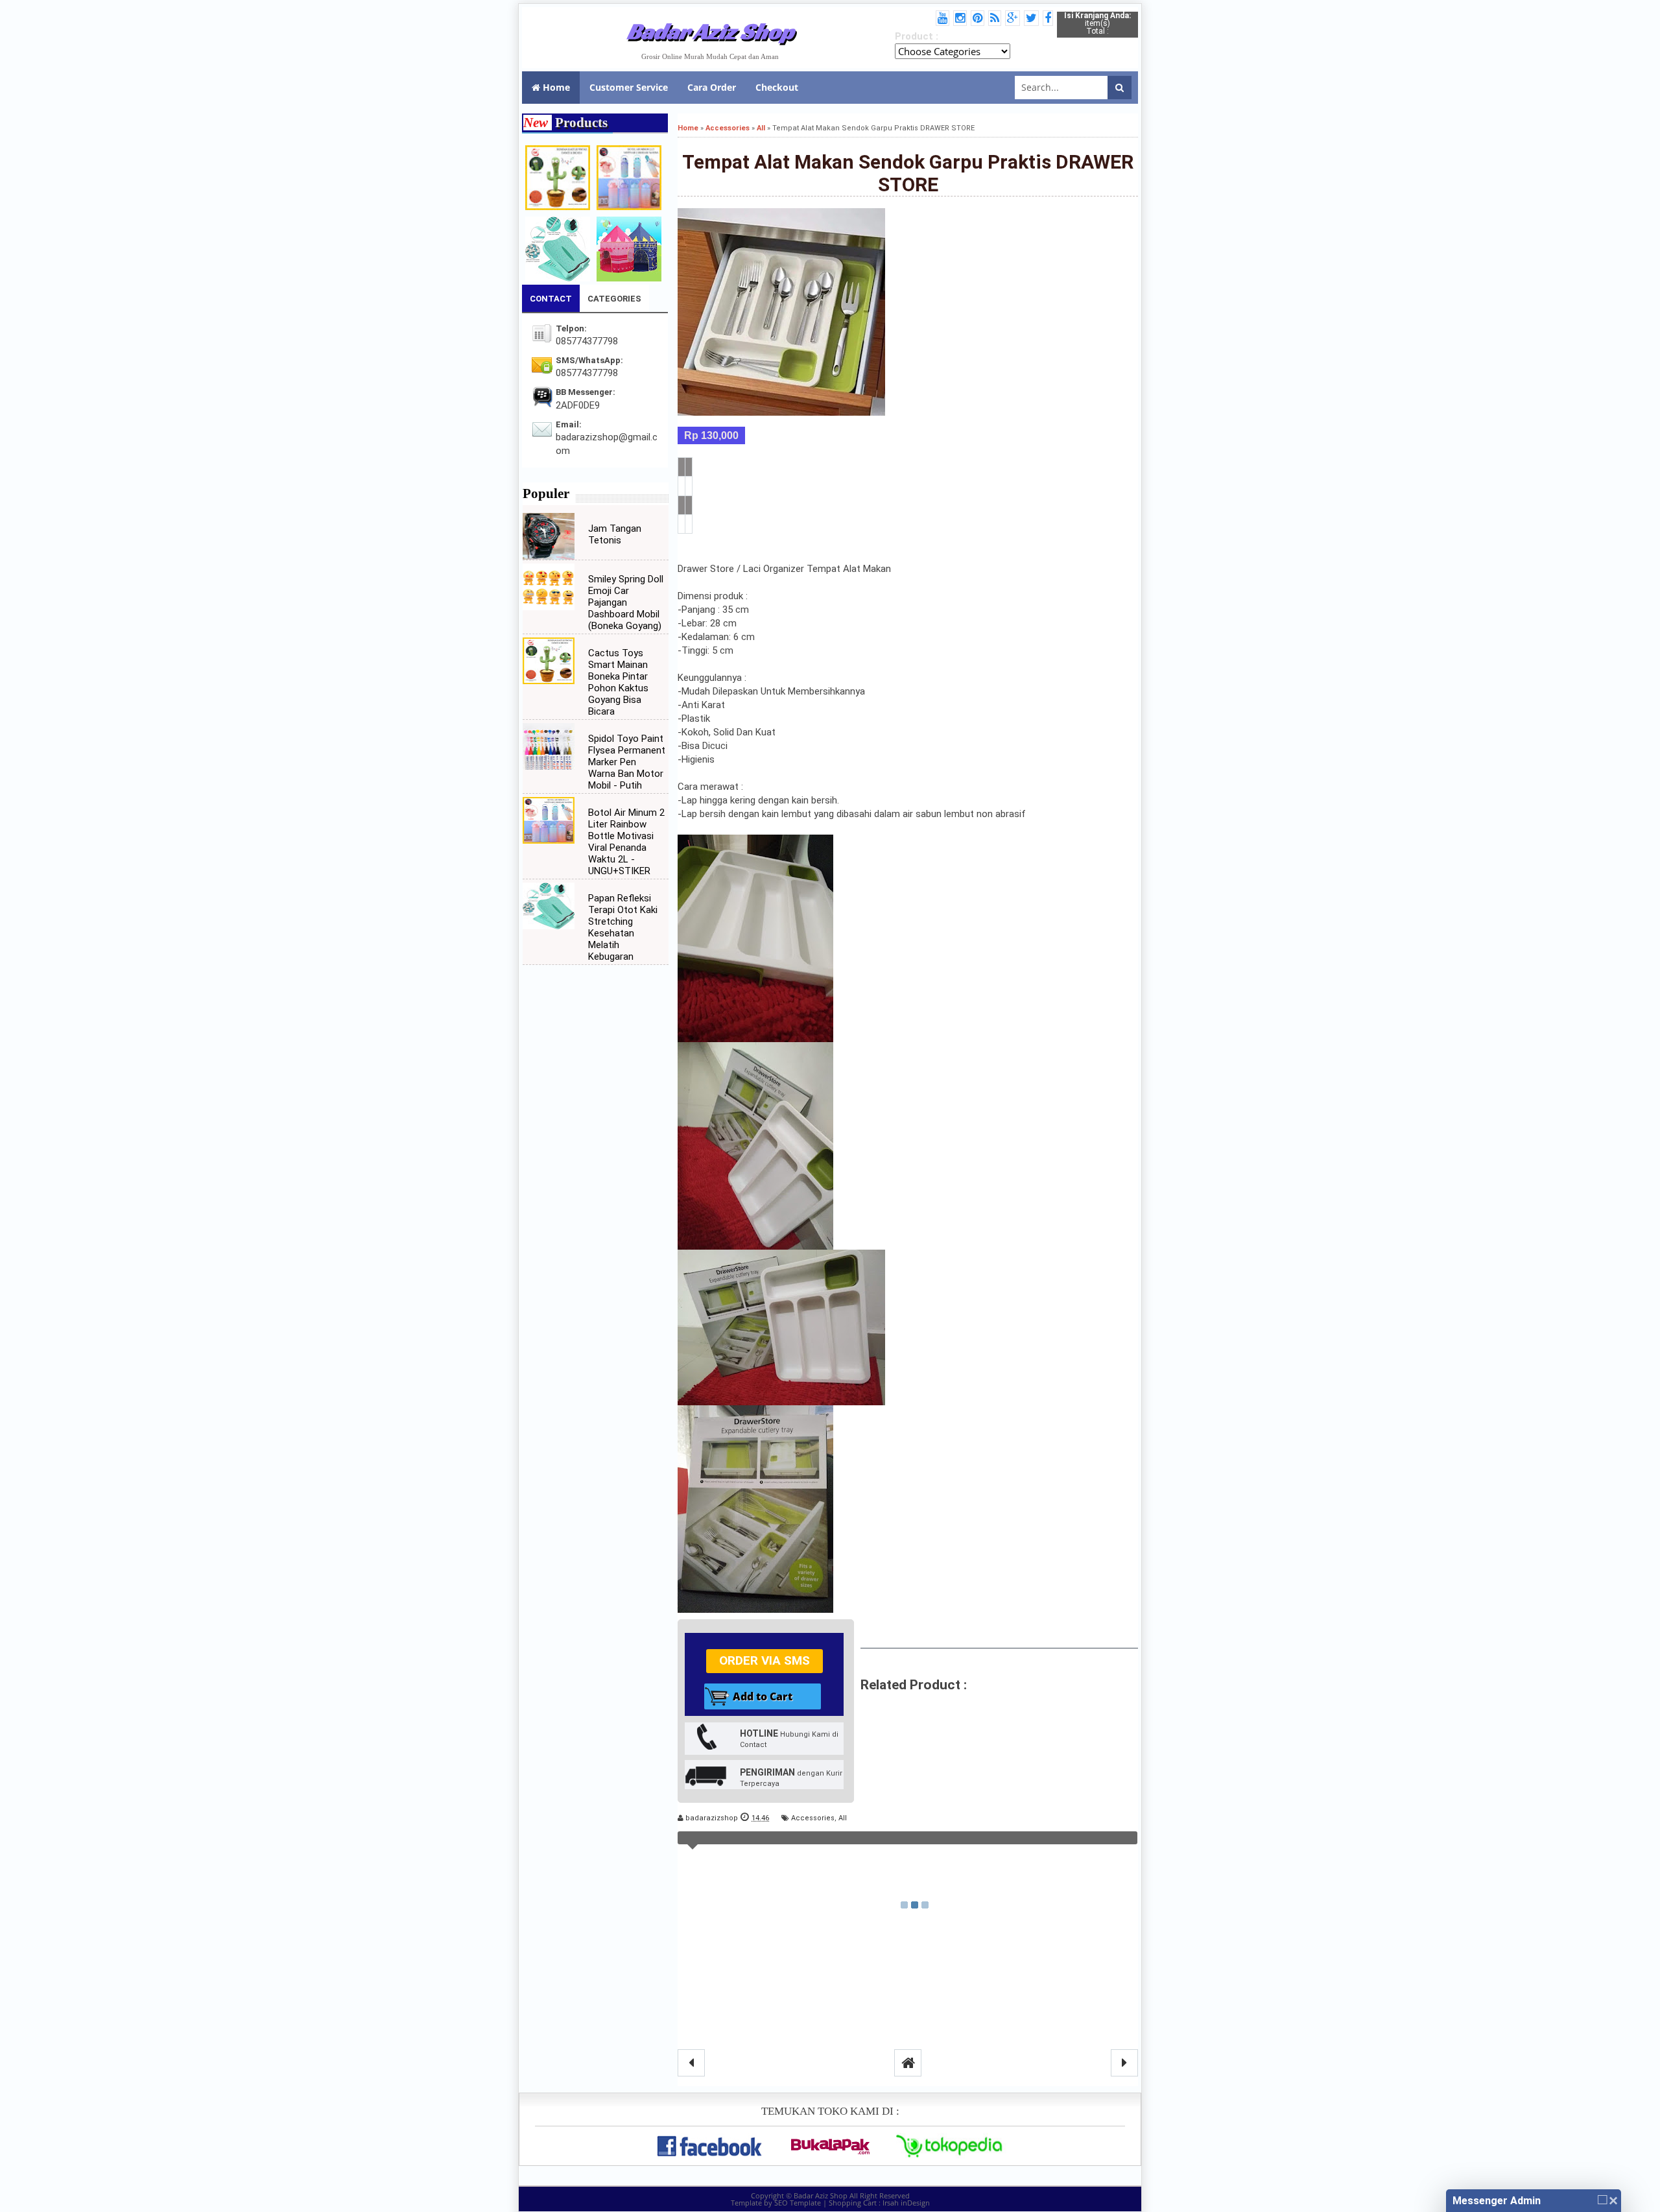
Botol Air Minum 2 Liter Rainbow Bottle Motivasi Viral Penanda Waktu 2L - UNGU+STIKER (626, 842)
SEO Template (798, 2203)
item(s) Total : (1097, 23)
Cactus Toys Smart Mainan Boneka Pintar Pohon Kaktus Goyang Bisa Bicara (618, 682)
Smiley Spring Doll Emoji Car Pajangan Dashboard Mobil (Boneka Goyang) (626, 602)
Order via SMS (765, 1660)
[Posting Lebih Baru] (691, 2063)
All (843, 1818)
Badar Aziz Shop (710, 31)
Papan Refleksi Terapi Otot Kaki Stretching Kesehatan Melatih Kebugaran (623, 927)
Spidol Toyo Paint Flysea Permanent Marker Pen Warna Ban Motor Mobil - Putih (627, 762)
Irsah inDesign (906, 2203)
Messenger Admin (1497, 2201)
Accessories (813, 1818)
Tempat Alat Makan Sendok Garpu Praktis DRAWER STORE (908, 173)
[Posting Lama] (1124, 2063)
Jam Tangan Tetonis (615, 534)
